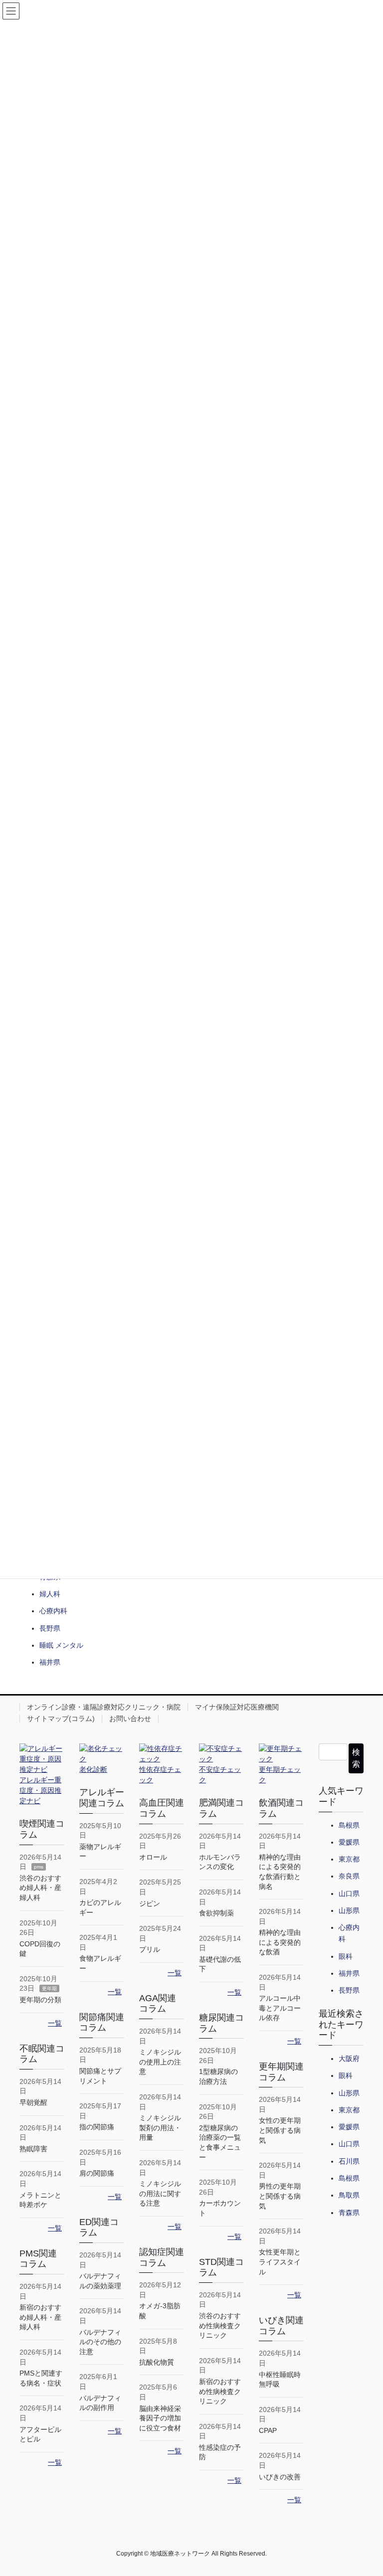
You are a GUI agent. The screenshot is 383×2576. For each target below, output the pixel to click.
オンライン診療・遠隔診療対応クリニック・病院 (104, 1707)
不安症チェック (220, 1775)
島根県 (349, 1825)
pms (39, 1867)
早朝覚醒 (33, 2102)
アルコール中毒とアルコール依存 (280, 2008)
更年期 (49, 1988)
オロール (153, 1857)
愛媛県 (349, 1842)
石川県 (349, 2161)
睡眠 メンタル (61, 1645)
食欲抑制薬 (216, 1913)
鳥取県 (349, 2195)
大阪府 (349, 2059)
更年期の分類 (40, 2000)
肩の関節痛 (97, 2173)
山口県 (349, 1893)
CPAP (268, 2430)
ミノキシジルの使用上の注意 (160, 2062)
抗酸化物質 (157, 2362)
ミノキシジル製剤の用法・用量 (160, 2128)
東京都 (349, 1859)
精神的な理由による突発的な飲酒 (280, 1942)
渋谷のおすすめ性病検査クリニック (220, 2325)
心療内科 (53, 1611)
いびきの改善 (280, 2477)
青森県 (349, 2213)
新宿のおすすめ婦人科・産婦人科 (40, 2317)
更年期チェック (280, 1775)
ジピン (150, 1903)
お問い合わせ (130, 1718)
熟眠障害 (33, 2149)
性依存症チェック (160, 1775)
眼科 (346, 1956)
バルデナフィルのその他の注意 (100, 2342)
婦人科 (50, 1594)
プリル (150, 1949)
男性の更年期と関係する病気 (280, 2196)
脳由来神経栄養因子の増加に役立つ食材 (160, 2418)
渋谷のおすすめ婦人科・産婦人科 (40, 1888)
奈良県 (349, 1876)
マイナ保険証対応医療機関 (237, 1707)
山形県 (349, 1910)
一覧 (55, 2023)
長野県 (50, 1628)
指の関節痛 (97, 2127)
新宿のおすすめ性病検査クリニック (220, 2391)
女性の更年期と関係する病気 (280, 2130)
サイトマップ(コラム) (61, 1718)
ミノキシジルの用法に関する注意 (160, 2193)
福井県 (50, 1662)
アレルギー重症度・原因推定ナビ (40, 1790)
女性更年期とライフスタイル (280, 2262)
